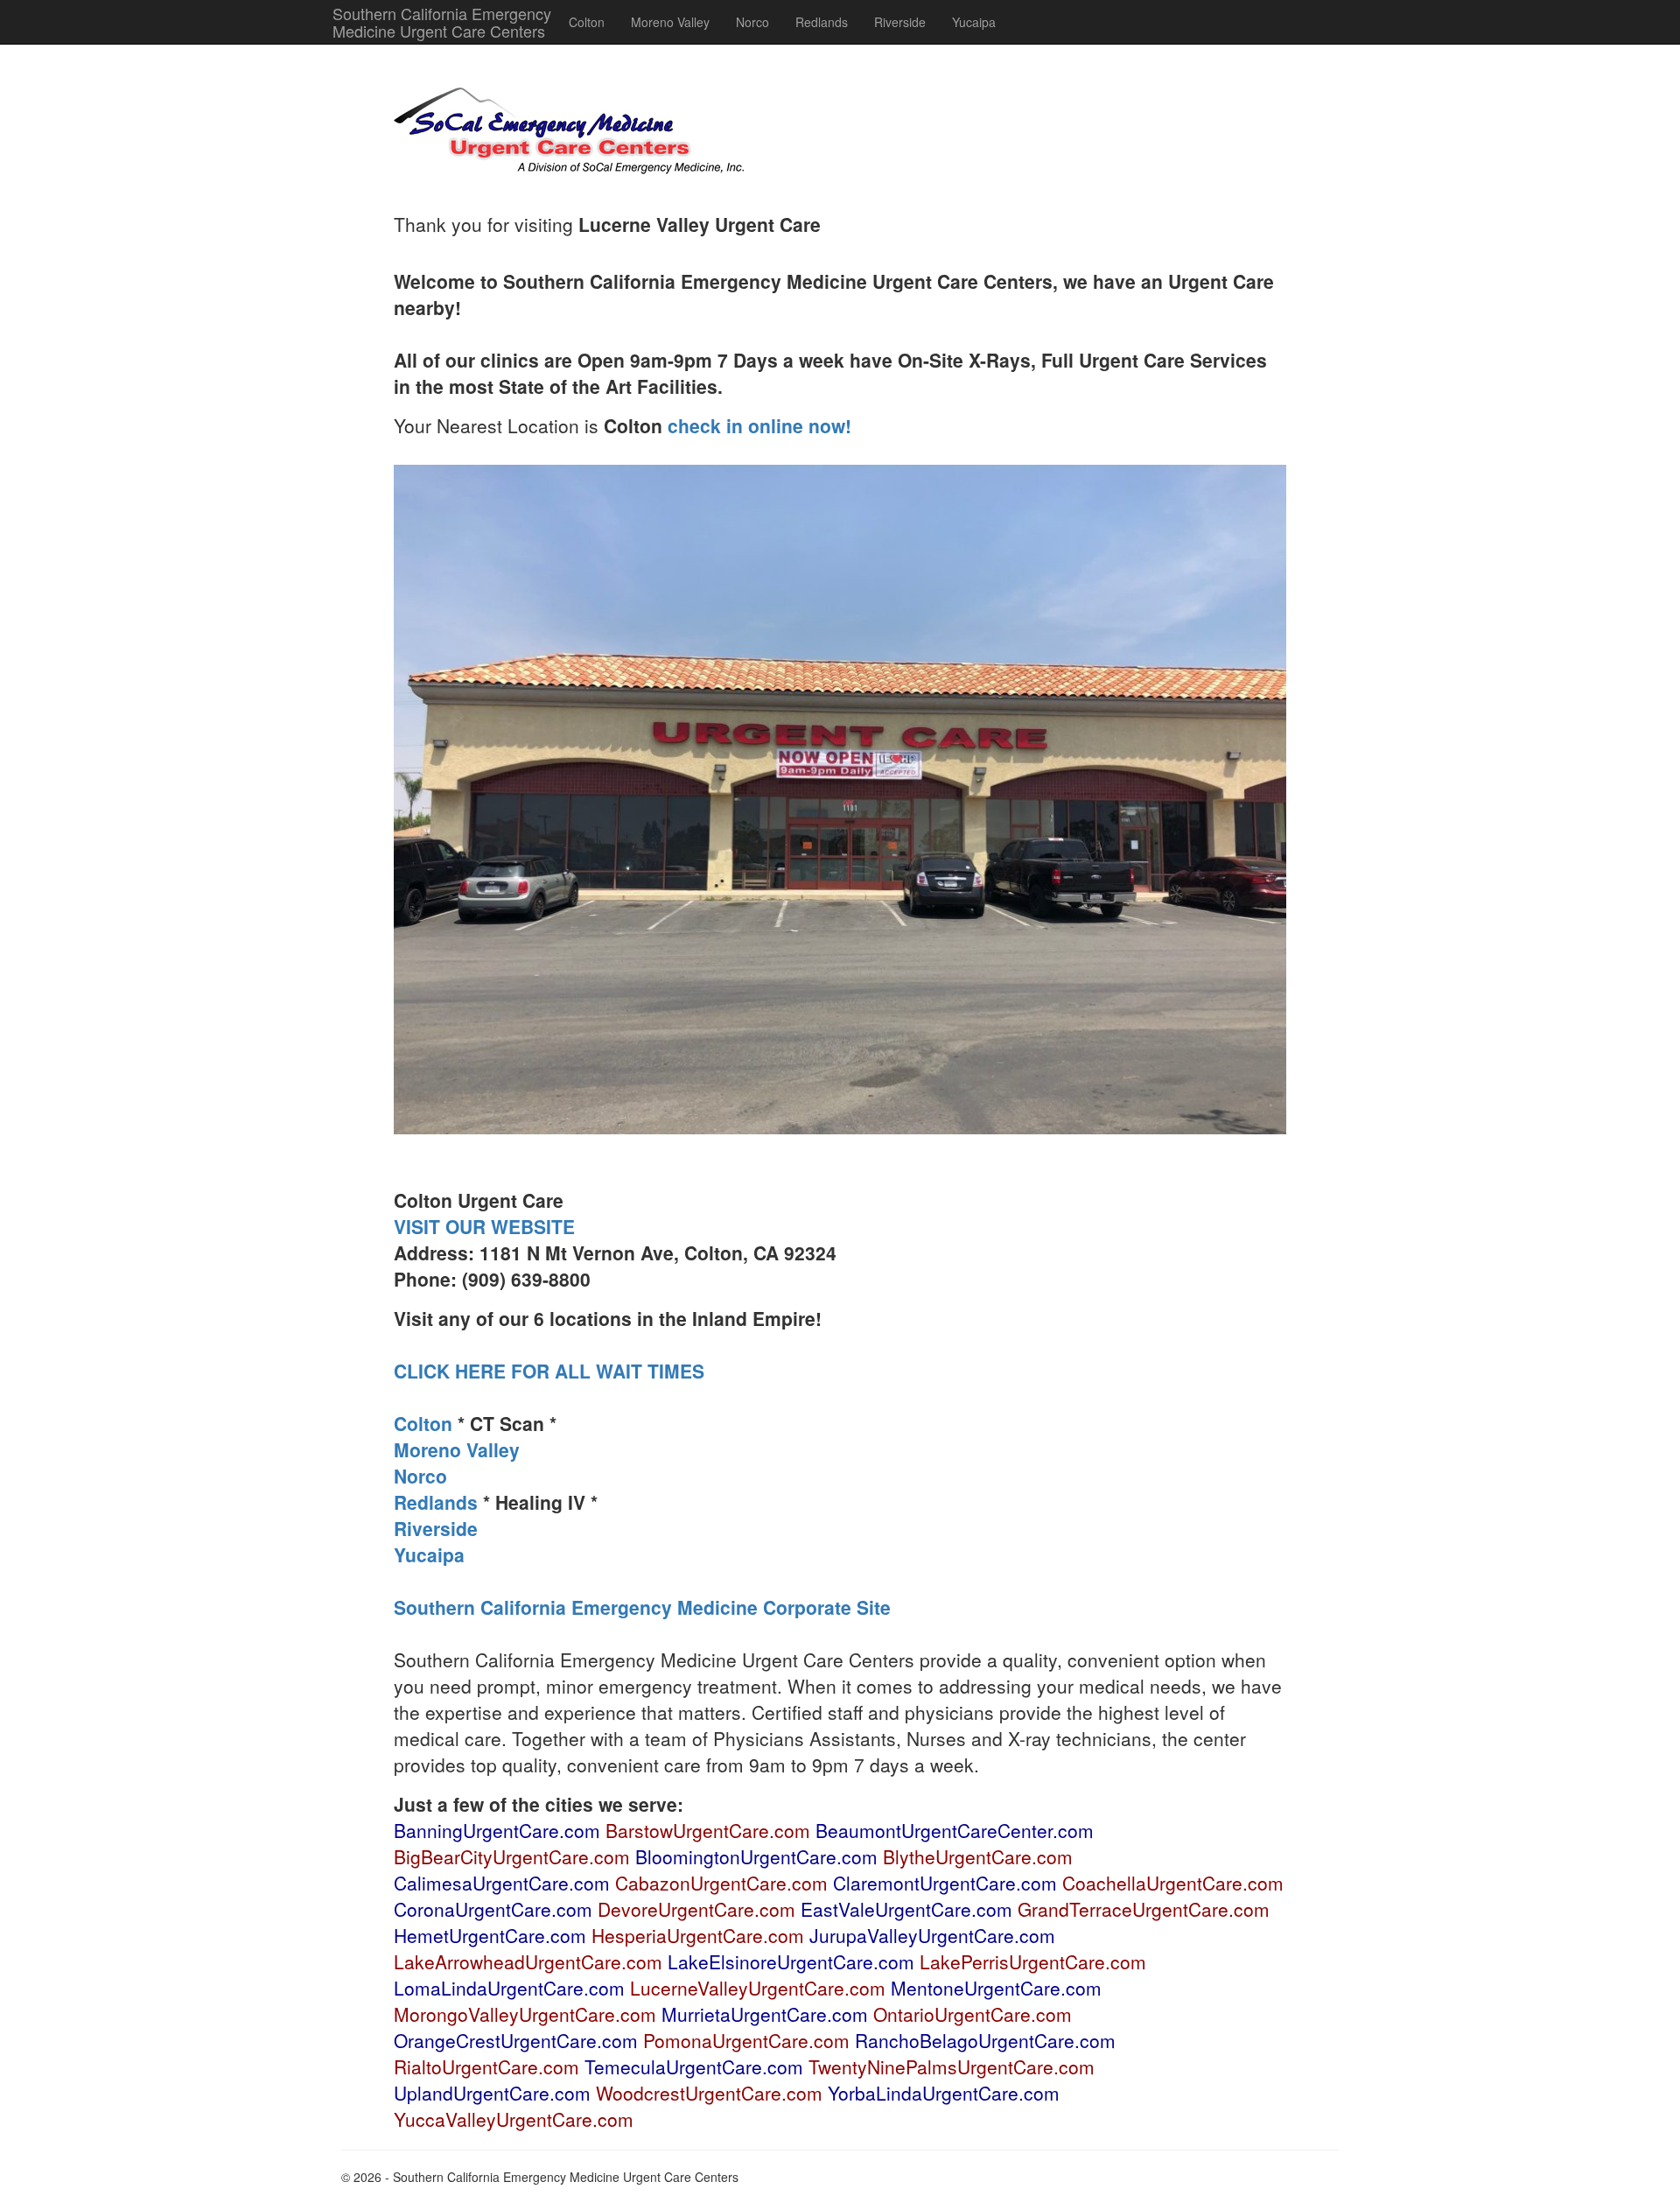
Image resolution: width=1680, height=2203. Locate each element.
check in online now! (759, 425)
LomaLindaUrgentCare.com (509, 1988)
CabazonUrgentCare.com (721, 1883)
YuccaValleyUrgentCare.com (514, 2119)
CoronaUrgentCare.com (493, 1909)
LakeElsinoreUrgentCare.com (791, 1961)
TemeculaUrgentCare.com (694, 2066)
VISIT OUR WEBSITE (484, 1226)
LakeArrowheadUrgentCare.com (528, 1961)
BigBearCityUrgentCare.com (512, 1856)
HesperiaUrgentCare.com (698, 1935)
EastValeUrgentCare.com (906, 1909)
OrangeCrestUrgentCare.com (516, 2040)
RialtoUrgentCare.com (486, 2066)
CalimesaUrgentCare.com (502, 1883)
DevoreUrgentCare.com (696, 1909)
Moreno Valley (670, 22)
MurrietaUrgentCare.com (765, 2014)
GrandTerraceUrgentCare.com (1144, 1909)
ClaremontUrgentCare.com (945, 1883)
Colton (587, 22)
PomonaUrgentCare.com (746, 2040)
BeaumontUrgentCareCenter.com (955, 1830)
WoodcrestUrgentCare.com (709, 2093)
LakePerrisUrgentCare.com (1033, 1961)
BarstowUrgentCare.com (708, 1830)
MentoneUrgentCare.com (996, 1988)
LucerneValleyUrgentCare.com (758, 1988)
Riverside (900, 22)
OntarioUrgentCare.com (973, 2014)
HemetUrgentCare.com (490, 1935)
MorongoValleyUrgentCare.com (525, 2014)
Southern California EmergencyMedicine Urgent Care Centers (442, 22)
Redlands (822, 22)
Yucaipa (974, 22)
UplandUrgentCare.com (492, 2093)
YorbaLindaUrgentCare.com (944, 2093)
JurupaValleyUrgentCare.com (932, 1935)
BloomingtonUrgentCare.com (756, 1856)
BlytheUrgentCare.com (978, 1856)
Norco (752, 22)
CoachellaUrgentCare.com (1173, 1883)
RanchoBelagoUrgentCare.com (985, 2040)
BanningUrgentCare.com (497, 1830)
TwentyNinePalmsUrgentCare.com (952, 2066)
